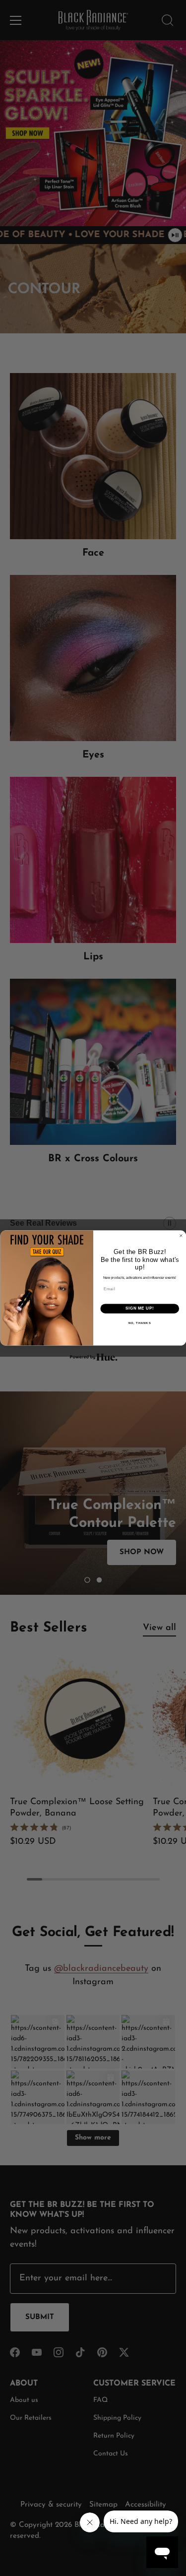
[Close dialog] (181, 1236)
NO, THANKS (139, 1323)
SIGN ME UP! (139, 1309)
